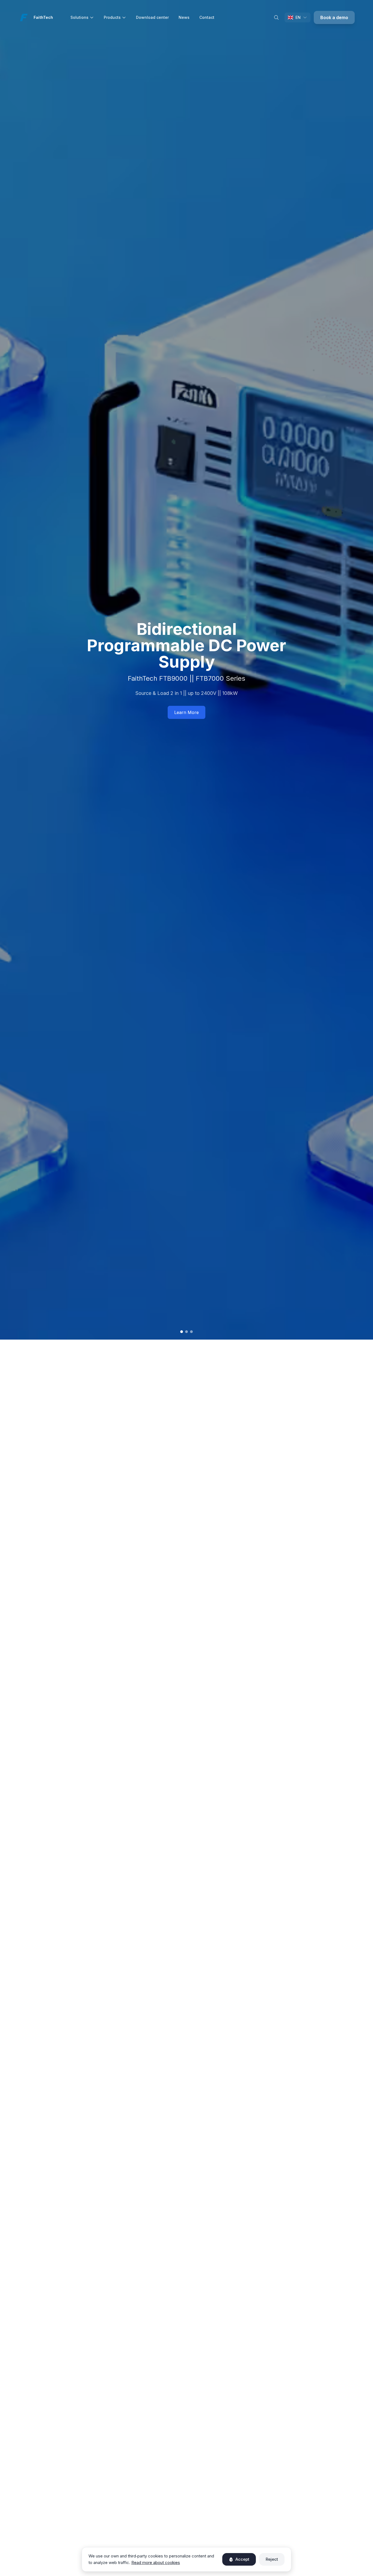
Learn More (187, 712)
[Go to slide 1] (182, 1332)
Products (112, 17)
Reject (272, 2559)
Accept (242, 2559)
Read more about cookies (156, 2562)
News (184, 17)
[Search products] (276, 17)
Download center (152, 17)
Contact (207, 17)
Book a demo (334, 17)
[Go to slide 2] (187, 1332)
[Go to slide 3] (191, 1332)
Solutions (79, 17)
